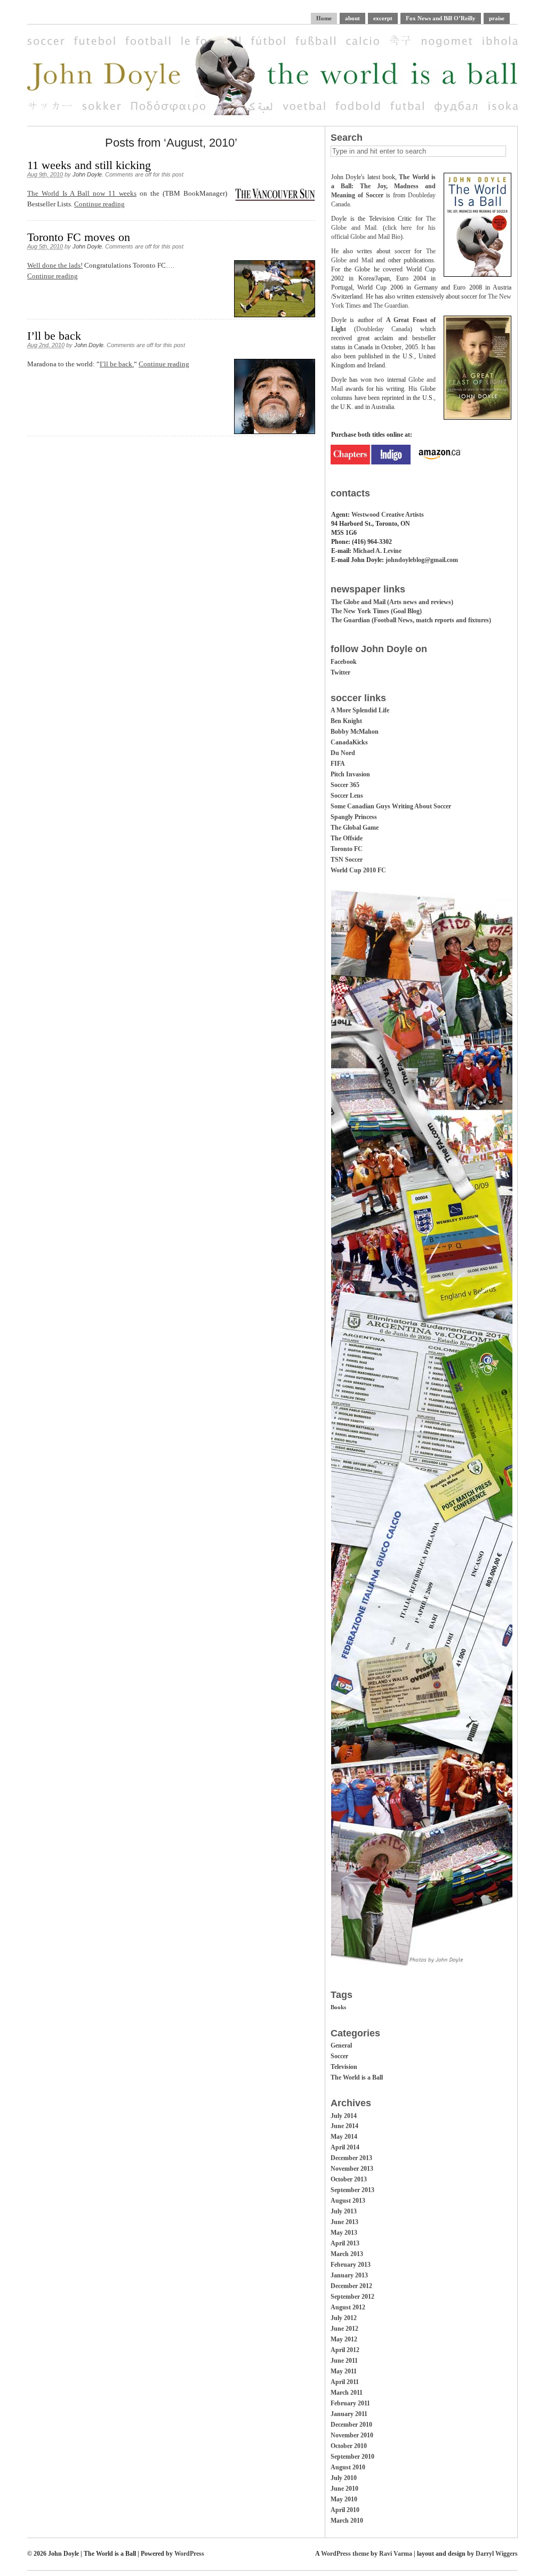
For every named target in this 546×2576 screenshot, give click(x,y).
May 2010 (344, 2499)
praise (497, 18)
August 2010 (348, 2467)
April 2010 (345, 2510)
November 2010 (352, 2435)
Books (338, 2007)
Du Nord (343, 753)
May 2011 (344, 2371)
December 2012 (351, 2286)
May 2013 (344, 2233)
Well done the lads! (55, 265)
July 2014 (344, 2116)
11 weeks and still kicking (89, 165)
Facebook (344, 662)
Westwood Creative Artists (388, 515)
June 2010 (344, 2489)
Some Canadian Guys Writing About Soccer (391, 806)
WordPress (189, 2554)
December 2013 (351, 2158)
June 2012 (344, 2329)
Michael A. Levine (377, 551)
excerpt (383, 18)
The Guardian (391, 306)
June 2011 (344, 2361)
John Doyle (87, 174)
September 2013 (352, 2190)
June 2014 (344, 2126)
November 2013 (352, 2169)
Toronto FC (347, 849)
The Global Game (355, 828)
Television (344, 2067)
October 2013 (349, 2179)
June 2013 (344, 2222)
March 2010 (347, 2521)
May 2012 (344, 2339)
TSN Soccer (347, 860)
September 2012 (352, 2297)
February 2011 (350, 2403)
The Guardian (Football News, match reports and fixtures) (411, 620)
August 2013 (348, 2201)
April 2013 (345, 2243)
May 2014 (344, 2137)
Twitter (340, 672)
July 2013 (344, 2211)
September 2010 (352, 2457)
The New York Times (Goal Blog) (376, 611)
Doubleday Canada (383, 329)
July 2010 (344, 2478)
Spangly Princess (354, 817)
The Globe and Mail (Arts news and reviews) (392, 602)
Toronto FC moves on (79, 237)
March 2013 (347, 2254)
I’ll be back (54, 336)
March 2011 (347, 2393)
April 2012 (345, 2350)
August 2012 (348, 2307)
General (341, 2045)
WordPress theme (345, 2554)
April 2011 (345, 2382)
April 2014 (345, 2147)
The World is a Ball (357, 2077)
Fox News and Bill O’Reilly (441, 18)
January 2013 (349, 2275)
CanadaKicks (349, 742)
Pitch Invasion (350, 774)
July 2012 (344, 2318)
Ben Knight (346, 721)
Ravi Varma (396, 2554)
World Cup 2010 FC (358, 870)
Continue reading (99, 204)
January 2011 (349, 2414)
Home (324, 18)
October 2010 (349, 2446)
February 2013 (351, 2265)
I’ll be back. (117, 364)
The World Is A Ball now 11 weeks (82, 193)
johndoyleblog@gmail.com (422, 560)
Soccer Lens (347, 796)
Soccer (339, 2056)
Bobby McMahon (355, 732)
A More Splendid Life (360, 710)
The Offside (347, 838)
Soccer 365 (345, 785)
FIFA (338, 764)
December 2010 (351, 2425)
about (352, 18)
